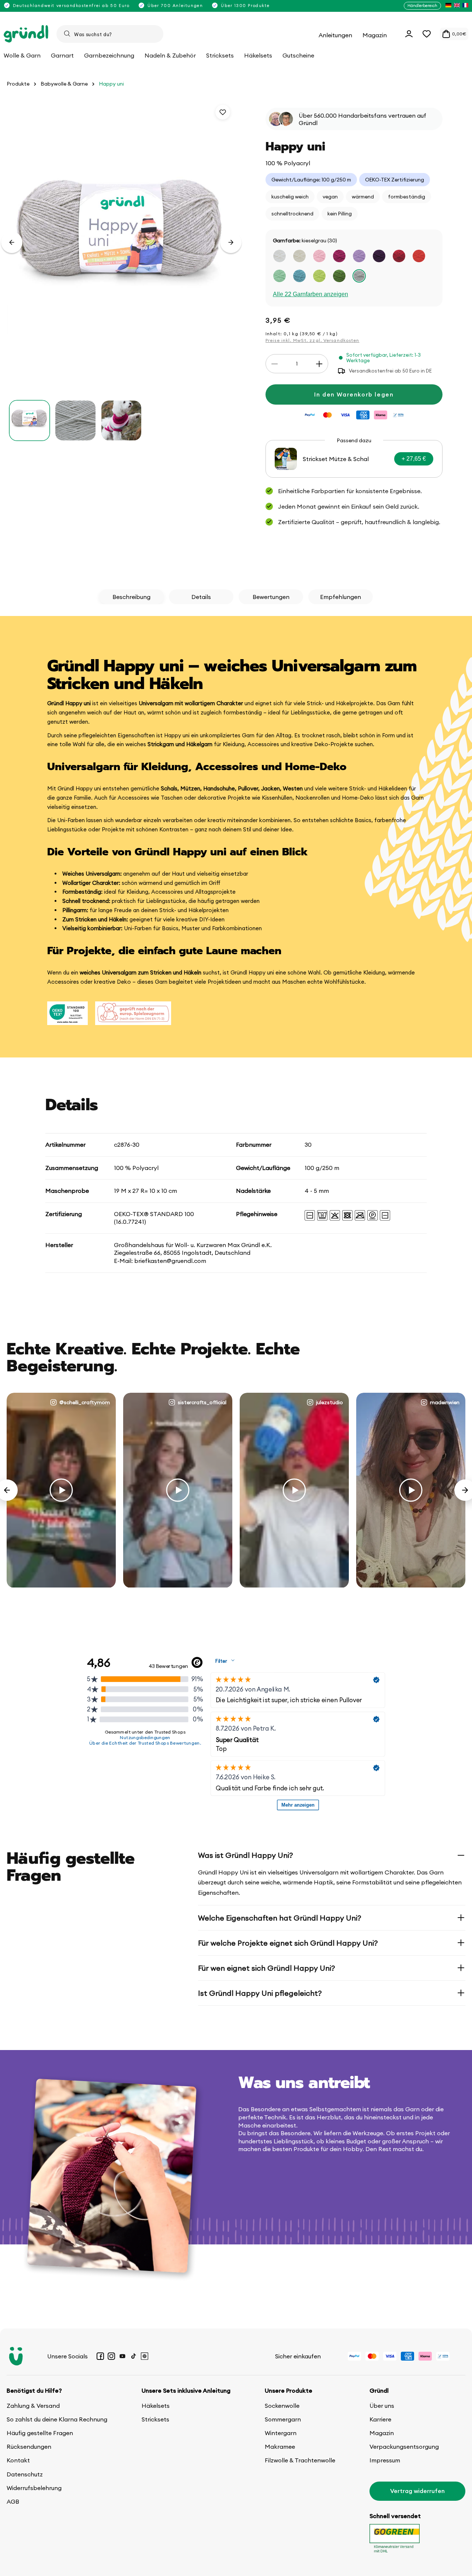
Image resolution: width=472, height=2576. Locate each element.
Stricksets (155, 2419)
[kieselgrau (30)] (359, 276)
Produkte (18, 84)
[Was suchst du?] (67, 34)
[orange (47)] (419, 256)
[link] (354, 459)
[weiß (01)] (280, 256)
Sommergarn (283, 2419)
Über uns (382, 2406)
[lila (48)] (359, 256)
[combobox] (110, 34)
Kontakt (18, 2460)
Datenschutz (25, 2474)
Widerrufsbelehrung (34, 2488)
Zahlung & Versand (33, 2406)
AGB (13, 2501)
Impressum (385, 2460)
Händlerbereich (422, 6)
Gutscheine (298, 55)
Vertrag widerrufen (417, 2491)
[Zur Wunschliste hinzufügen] (223, 112)
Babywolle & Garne (64, 84)
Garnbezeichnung (109, 55)
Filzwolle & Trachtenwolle (300, 2460)
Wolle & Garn (22, 55)
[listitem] (448, 6)
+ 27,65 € (414, 459)
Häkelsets (156, 2406)
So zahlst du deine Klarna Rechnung (57, 2419)
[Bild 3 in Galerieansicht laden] (121, 420)
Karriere (380, 2419)
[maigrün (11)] (339, 276)
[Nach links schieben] (12, 242)
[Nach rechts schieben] (231, 242)
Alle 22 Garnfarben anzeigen (310, 294)
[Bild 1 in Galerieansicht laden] (29, 420)
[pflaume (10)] (379, 256)
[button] (427, 34)
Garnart (62, 55)
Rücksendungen (29, 2447)
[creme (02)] (299, 256)
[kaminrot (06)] (399, 256)
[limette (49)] (319, 276)
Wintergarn (281, 2433)
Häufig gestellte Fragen (40, 2433)
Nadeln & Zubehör (170, 55)
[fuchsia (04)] (339, 256)
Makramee (280, 2447)
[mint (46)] (280, 276)
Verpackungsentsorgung (404, 2447)
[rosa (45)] (319, 256)
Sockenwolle (282, 2406)
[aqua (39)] (299, 276)
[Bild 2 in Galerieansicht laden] (75, 420)
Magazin (382, 2433)
